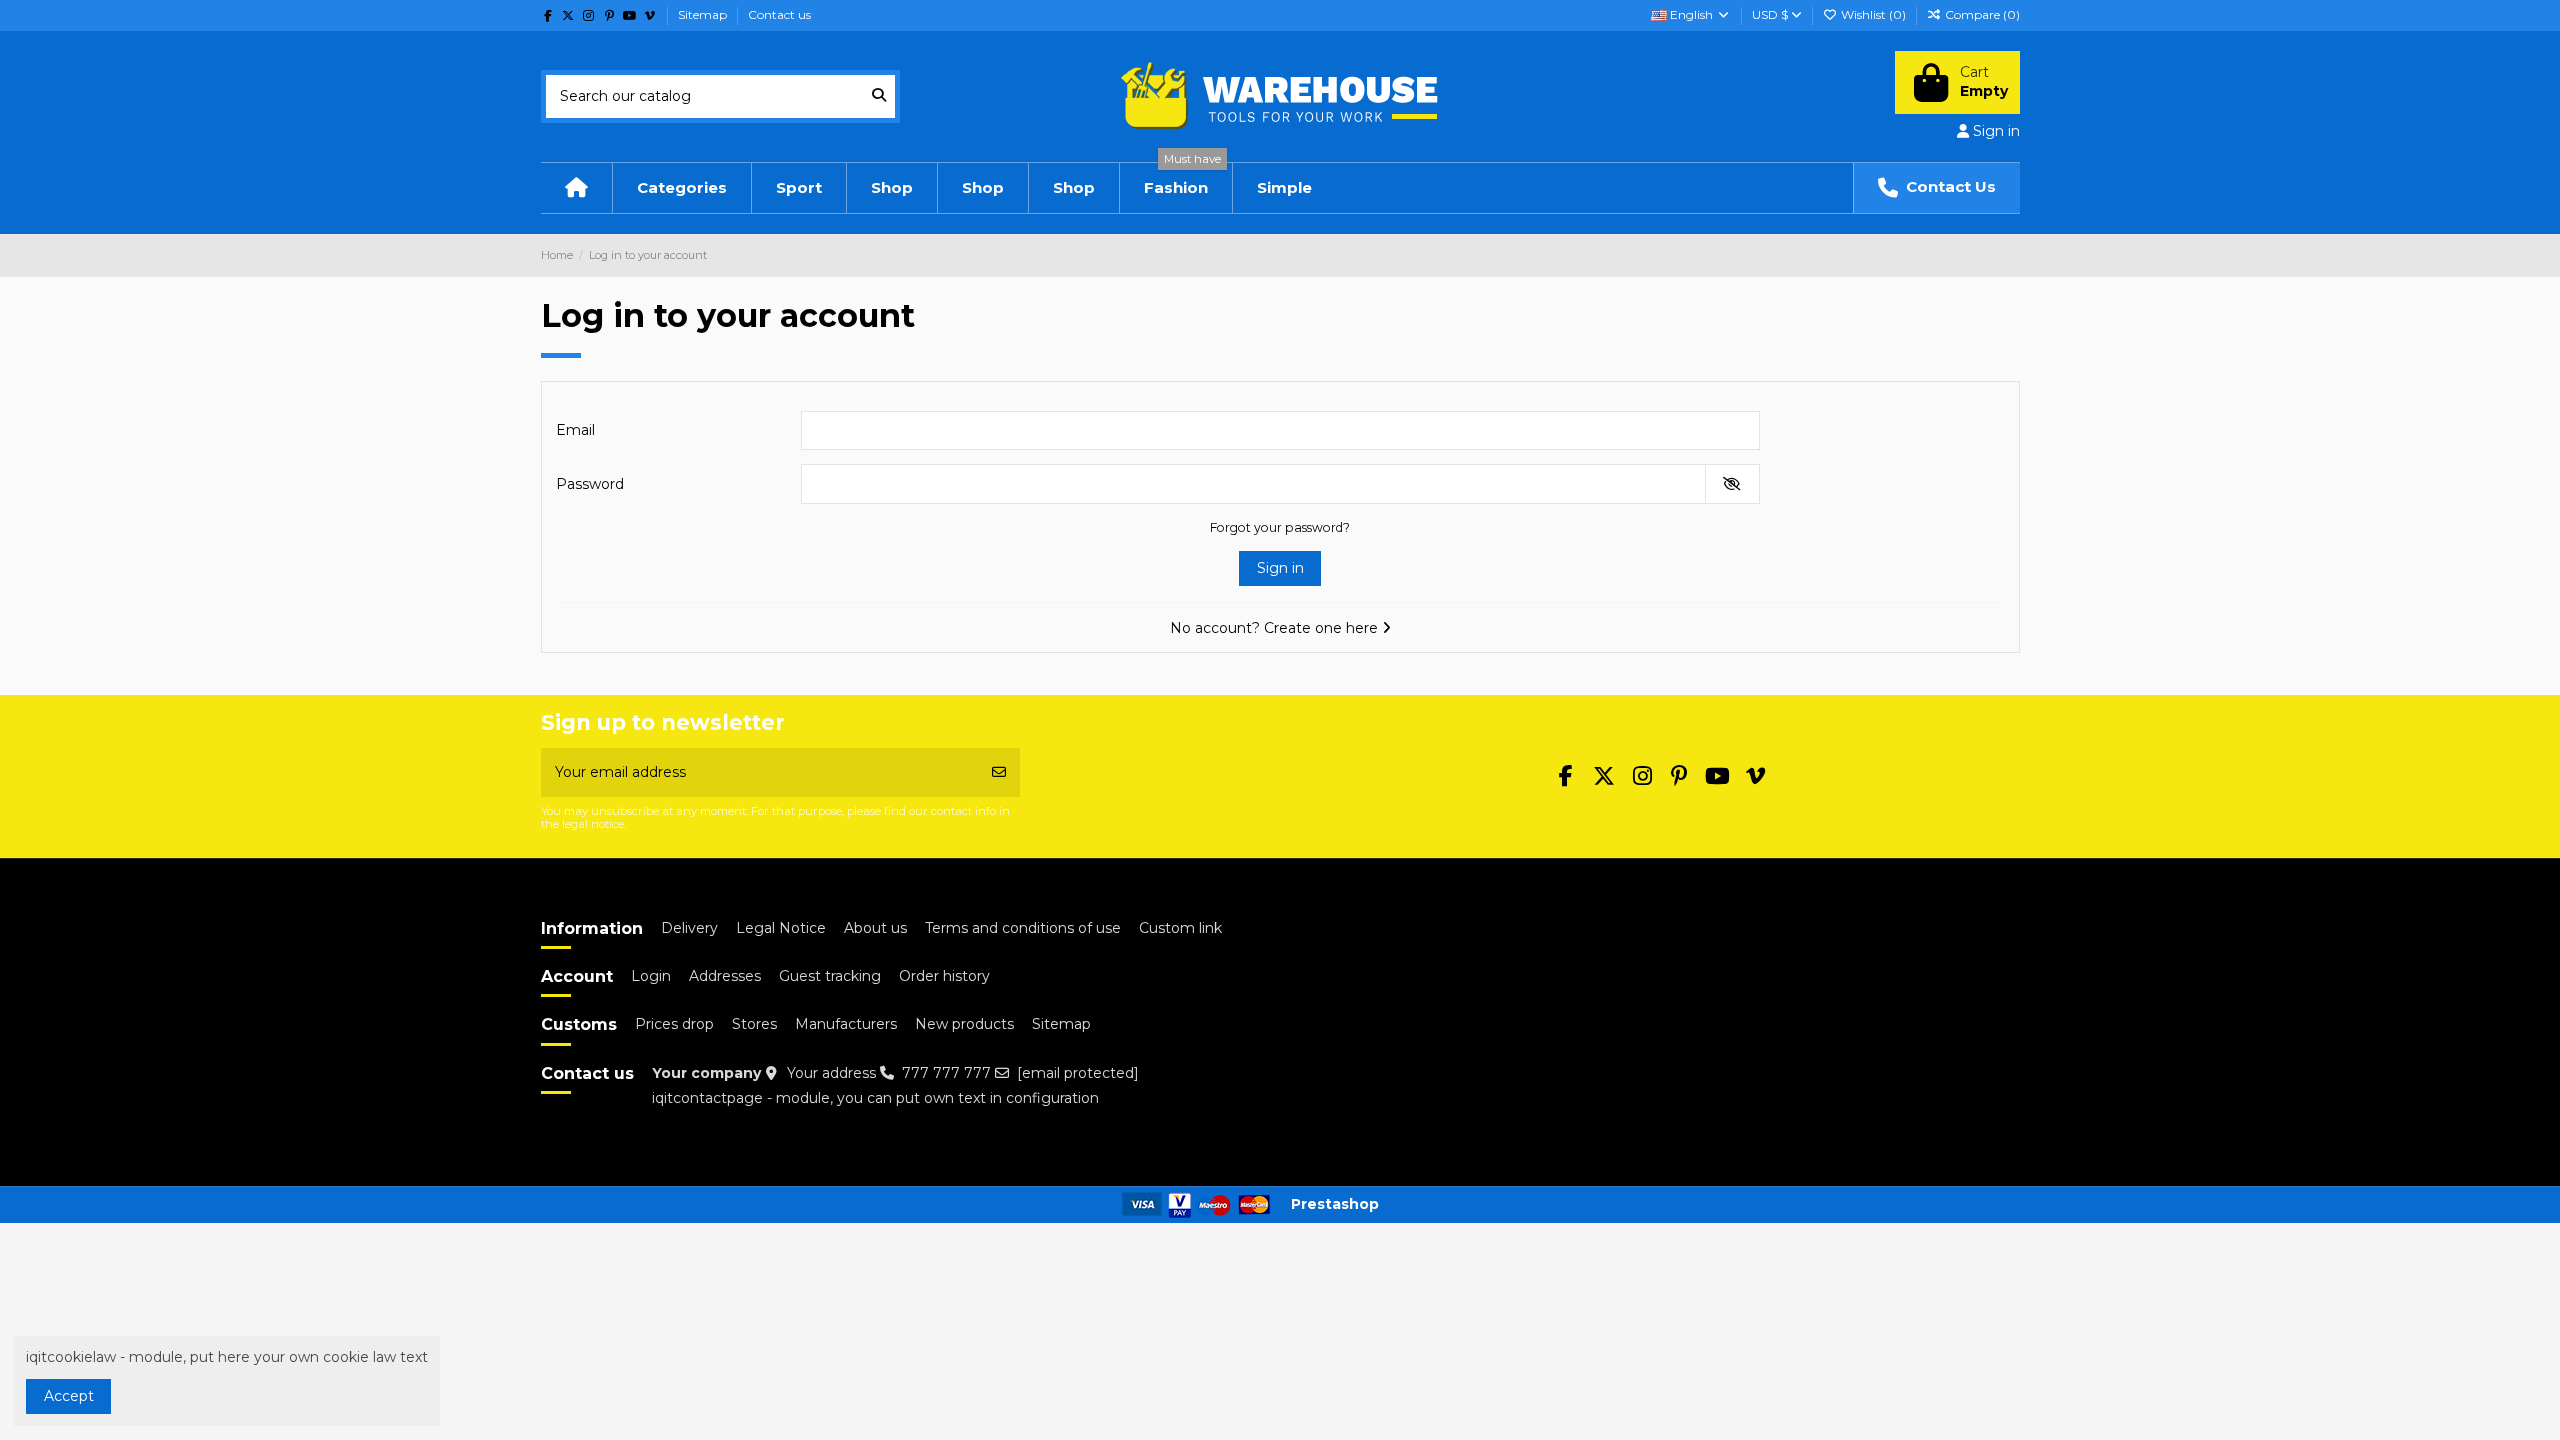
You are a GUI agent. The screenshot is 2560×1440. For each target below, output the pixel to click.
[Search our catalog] (879, 96)
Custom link (1180, 928)
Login (651, 976)
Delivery (689, 928)
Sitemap (704, 14)
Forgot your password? (1280, 527)
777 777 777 (946, 1073)
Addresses (725, 976)
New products (964, 1024)
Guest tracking (830, 976)
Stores (754, 1024)
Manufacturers (846, 1024)
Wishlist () (1873, 14)
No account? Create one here (1276, 628)
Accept (69, 1396)
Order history (944, 976)
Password (590, 484)
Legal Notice (781, 928)
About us (875, 928)
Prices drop (674, 1024)
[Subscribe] (999, 772)
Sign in (1280, 568)
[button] (798, 188)
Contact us (779, 14)
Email (575, 430)
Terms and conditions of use (1023, 928)
